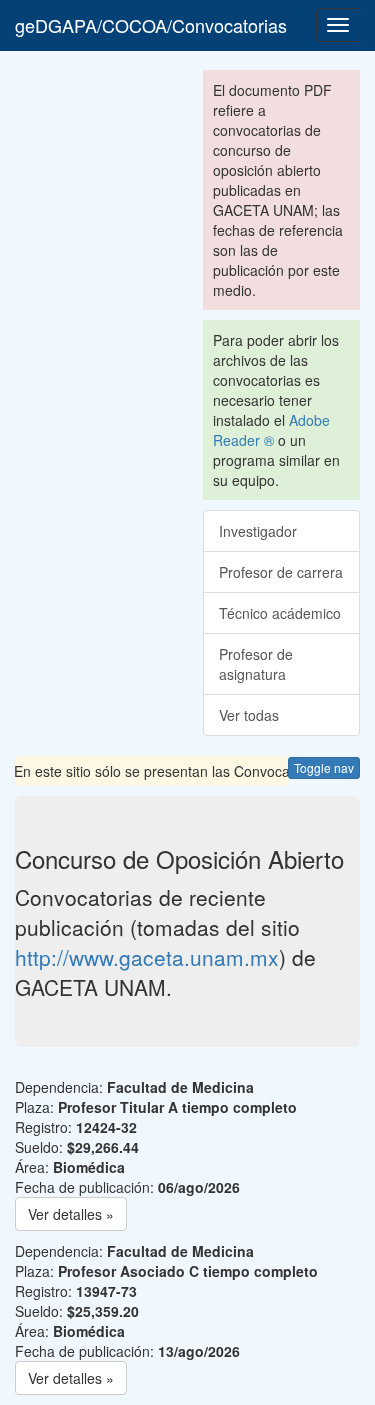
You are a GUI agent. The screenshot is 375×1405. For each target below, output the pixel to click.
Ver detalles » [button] (71, 1214)
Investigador (258, 531)
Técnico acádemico (280, 613)
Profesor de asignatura (256, 664)
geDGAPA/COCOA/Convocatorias (151, 25)
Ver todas (249, 715)
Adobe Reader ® (271, 430)
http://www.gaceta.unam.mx (147, 957)
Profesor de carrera (281, 572)
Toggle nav (324, 767)
